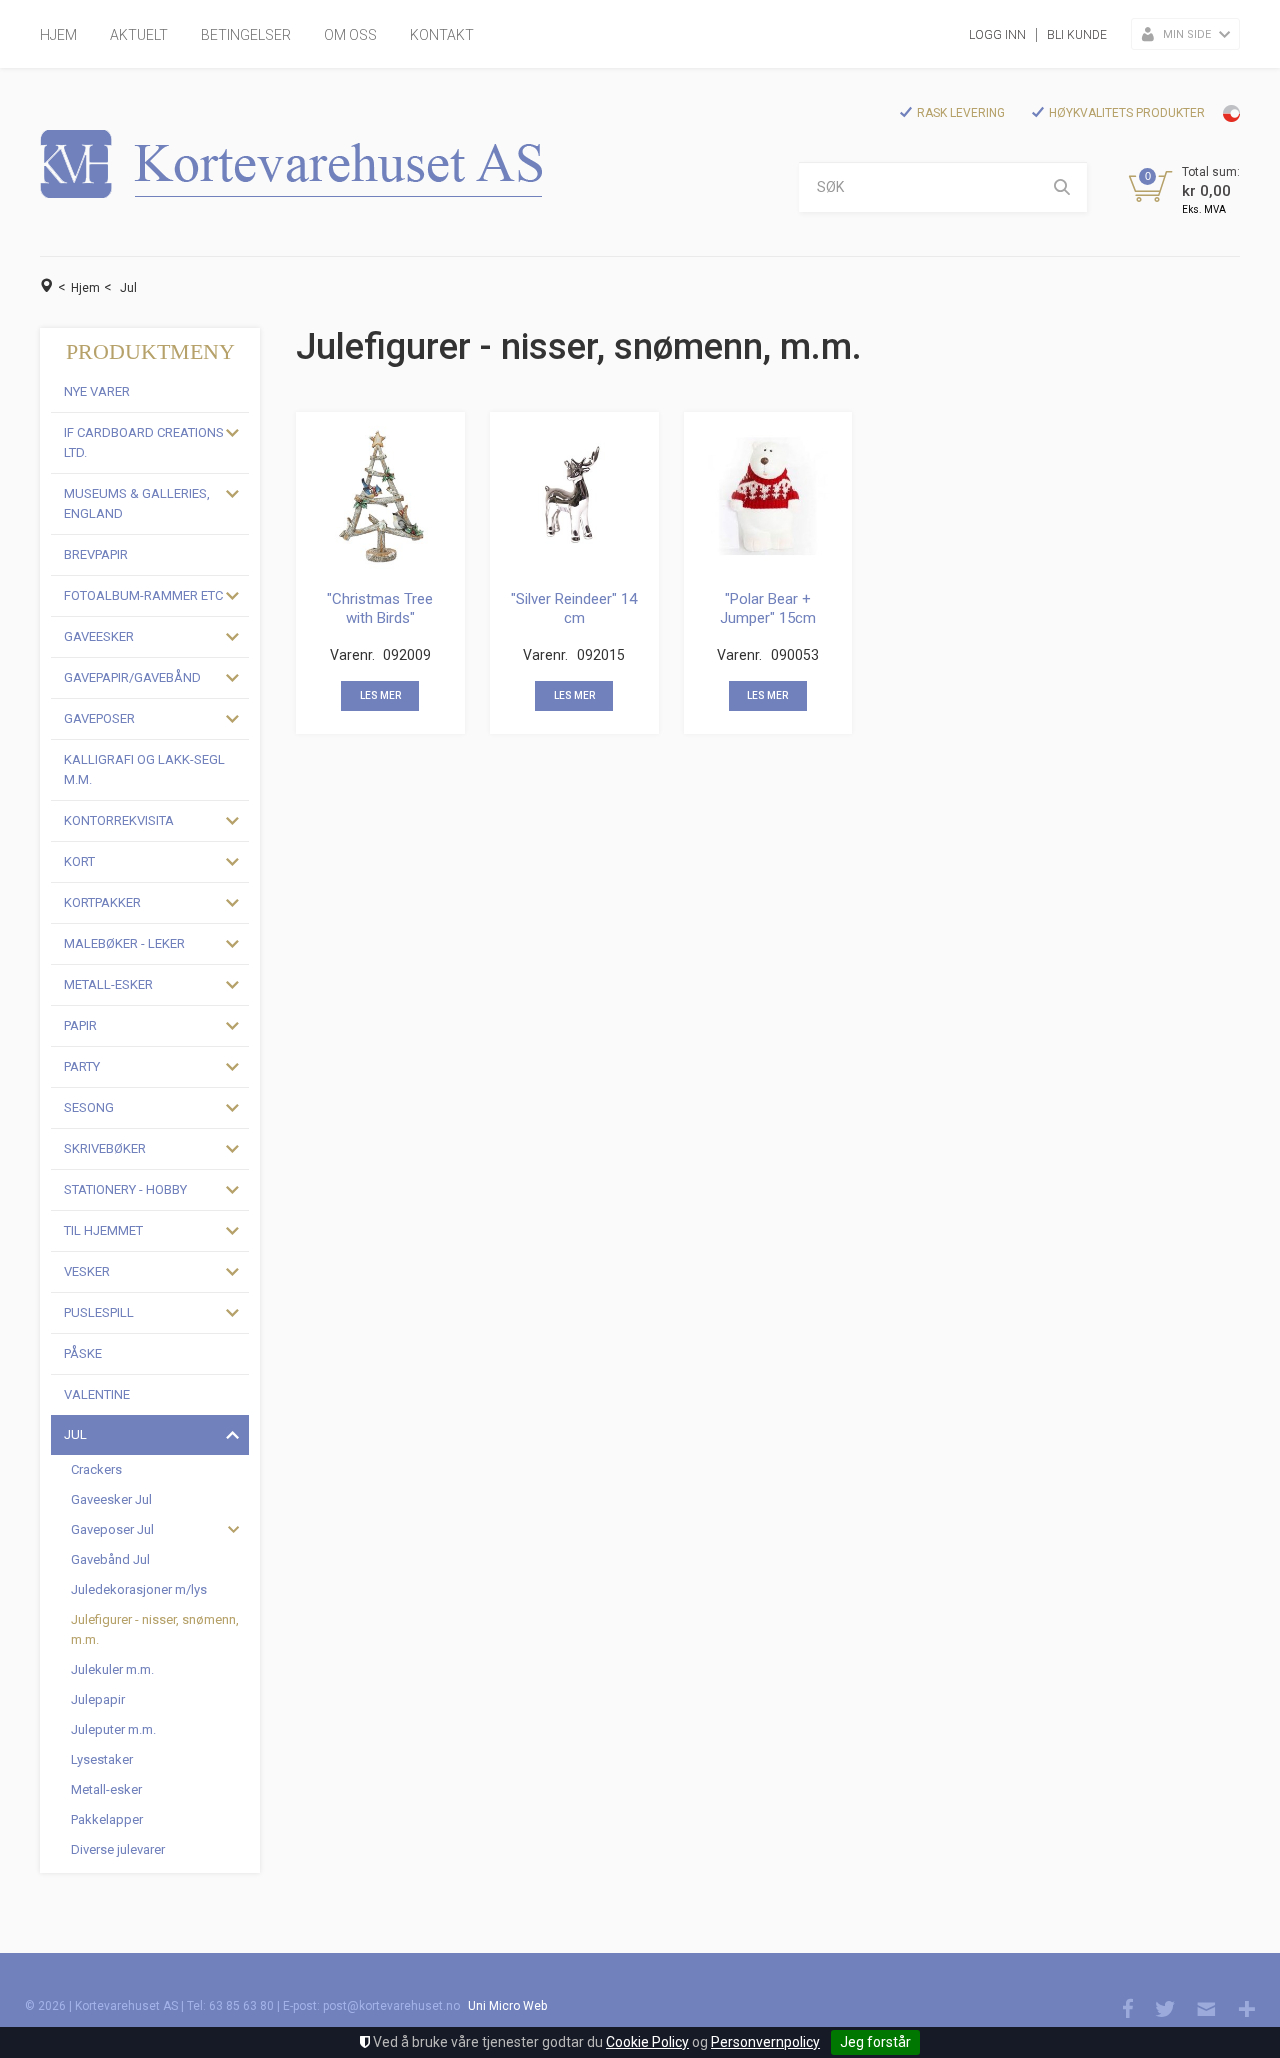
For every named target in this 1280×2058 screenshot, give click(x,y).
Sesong (89, 1107)
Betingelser (246, 35)
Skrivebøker (105, 1148)
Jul (128, 288)
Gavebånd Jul (110, 1559)
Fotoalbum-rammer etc (143, 595)
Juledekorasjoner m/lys (139, 1589)
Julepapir (98, 1699)
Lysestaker (102, 1759)
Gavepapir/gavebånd (132, 677)
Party (82, 1066)
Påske (83, 1353)
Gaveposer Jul (112, 1529)
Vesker (87, 1271)
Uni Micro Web (507, 2006)
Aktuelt (139, 35)
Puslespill (99, 1312)
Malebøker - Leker (124, 943)
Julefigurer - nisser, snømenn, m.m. (155, 1629)
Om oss (350, 35)
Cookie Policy (647, 2042)
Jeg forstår (875, 2042)
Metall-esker (108, 984)
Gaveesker (99, 636)
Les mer (380, 695)
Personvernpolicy (765, 2042)
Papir (80, 1025)
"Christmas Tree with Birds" (380, 609)
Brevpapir (96, 554)
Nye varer (97, 391)
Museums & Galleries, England (137, 503)
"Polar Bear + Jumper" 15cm (768, 609)
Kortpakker (102, 902)
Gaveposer (99, 718)
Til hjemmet (103, 1230)
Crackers (96, 1469)
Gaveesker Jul (111, 1499)
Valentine (97, 1394)
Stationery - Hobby (125, 1189)
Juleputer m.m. (113, 1729)
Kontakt (442, 35)
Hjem (58, 35)
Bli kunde (1077, 35)
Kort (79, 861)
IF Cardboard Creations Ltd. (144, 442)
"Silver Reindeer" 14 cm (574, 609)
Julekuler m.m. (112, 1669)
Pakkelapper (107, 1819)
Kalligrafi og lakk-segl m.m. (144, 769)
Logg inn (997, 35)
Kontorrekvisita (119, 820)
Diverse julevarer (118, 1849)
